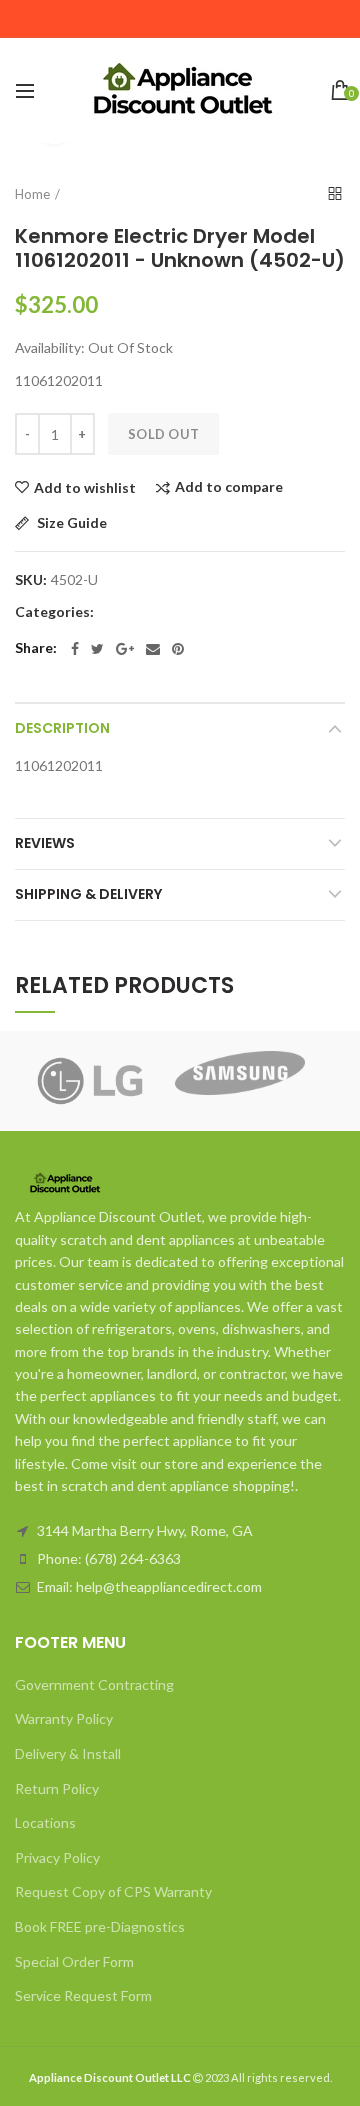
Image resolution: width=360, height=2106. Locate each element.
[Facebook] (75, 649)
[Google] (125, 649)
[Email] (153, 649)
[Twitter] (97, 649)
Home (32, 194)
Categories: (54, 612)
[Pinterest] (178, 649)
